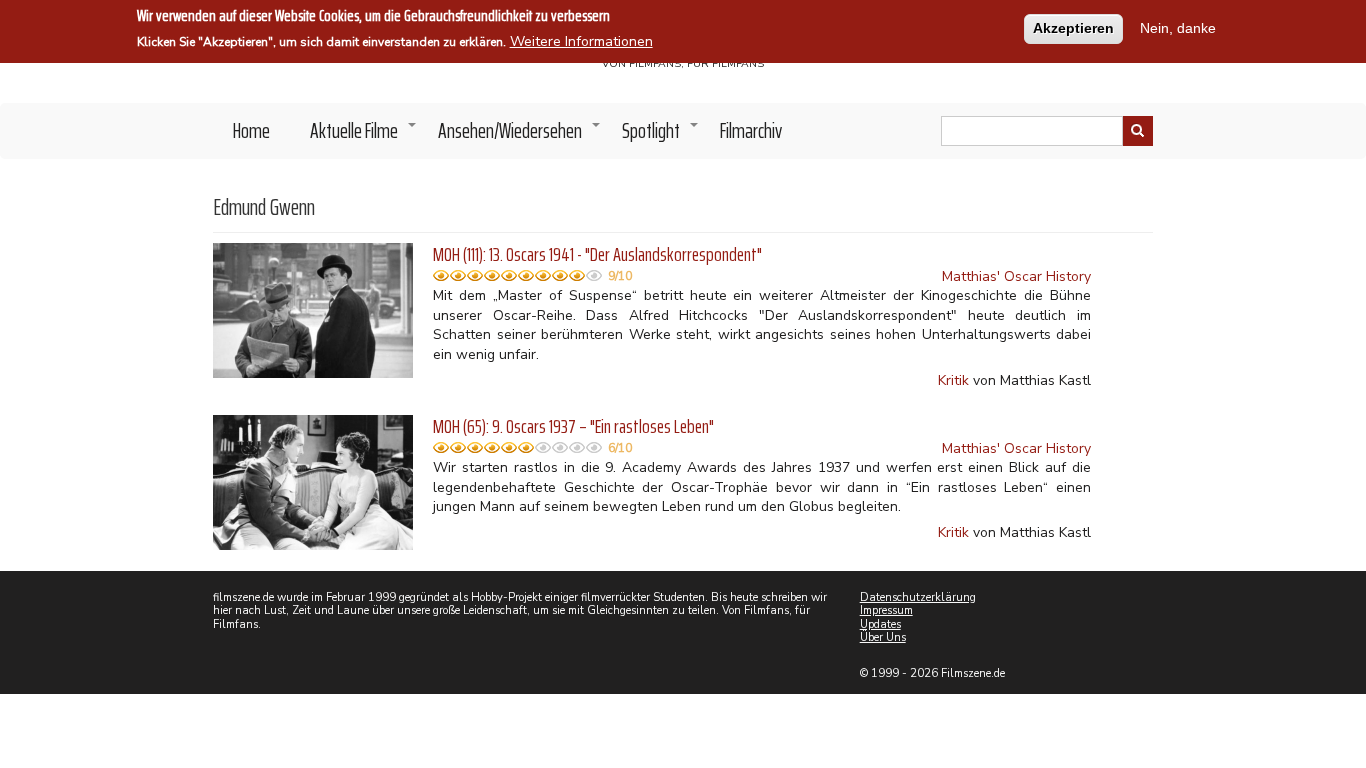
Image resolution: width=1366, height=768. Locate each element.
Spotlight (661, 136)
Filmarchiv (751, 130)
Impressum (886, 610)
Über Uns (883, 637)
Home (251, 130)
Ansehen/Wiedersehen (520, 136)
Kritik (953, 380)
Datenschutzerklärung (918, 597)
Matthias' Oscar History (1016, 276)
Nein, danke (1178, 28)
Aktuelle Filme (364, 136)
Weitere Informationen (581, 41)
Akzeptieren (1073, 28)
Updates (880, 624)
